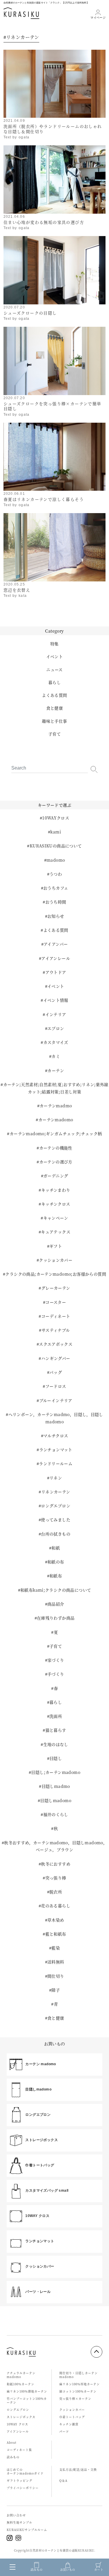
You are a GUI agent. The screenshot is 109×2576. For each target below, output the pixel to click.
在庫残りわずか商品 (56, 1618)
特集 (54, 644)
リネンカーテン (56, 1492)
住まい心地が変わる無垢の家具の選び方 (44, 222)
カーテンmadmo (56, 1106)
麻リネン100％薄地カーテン (27, 2391)
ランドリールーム (56, 1463)
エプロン (56, 1028)
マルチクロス (56, 1436)
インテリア (56, 1014)
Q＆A (63, 2481)
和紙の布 (56, 1562)
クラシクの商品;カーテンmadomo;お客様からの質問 (56, 1274)
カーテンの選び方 (56, 1162)
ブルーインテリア (56, 1400)
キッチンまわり (56, 1190)
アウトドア (56, 972)
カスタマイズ (56, 1042)
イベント (55, 656)
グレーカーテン (56, 1288)
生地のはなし (56, 1744)
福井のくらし (56, 1814)
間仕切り (56, 1976)
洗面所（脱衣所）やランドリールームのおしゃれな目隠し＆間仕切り (53, 129)
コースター (56, 1302)
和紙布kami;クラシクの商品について (56, 1590)
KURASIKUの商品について (56, 846)
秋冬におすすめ (56, 1864)
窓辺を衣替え (17, 590)
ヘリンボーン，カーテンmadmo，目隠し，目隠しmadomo (56, 1418)
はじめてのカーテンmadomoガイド (25, 2471)
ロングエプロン (56, 1506)
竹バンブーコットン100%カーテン (27, 2400)
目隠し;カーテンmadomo (56, 1772)
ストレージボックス (21, 2417)
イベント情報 (56, 1000)
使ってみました (56, 1520)
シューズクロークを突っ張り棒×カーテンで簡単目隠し (52, 406)
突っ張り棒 (56, 1878)
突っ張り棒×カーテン (75, 2399)
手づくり (56, 1674)
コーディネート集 (19, 2450)
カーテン (56, 1070)
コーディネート (56, 1316)
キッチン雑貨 (69, 2424)
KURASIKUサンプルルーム (27, 2530)
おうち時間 (56, 902)
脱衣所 (56, 1892)
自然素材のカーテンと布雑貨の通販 (53, 2550)
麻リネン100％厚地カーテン (79, 2384)
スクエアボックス (56, 1344)
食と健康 (55, 708)
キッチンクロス (56, 1204)
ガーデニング (56, 1176)
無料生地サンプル (19, 2522)
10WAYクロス (56, 818)
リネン (56, 1478)
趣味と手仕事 (54, 721)
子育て (54, 734)
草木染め (56, 1920)
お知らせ (56, 916)
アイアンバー (56, 944)
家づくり (56, 1660)
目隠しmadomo (56, 1800)
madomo (56, 860)
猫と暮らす (56, 1730)
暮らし (54, 682)
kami (56, 832)
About (12, 2442)
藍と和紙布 (56, 1934)
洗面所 (56, 1716)
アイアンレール (56, 958)
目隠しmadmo (56, 1786)
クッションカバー (56, 1260)
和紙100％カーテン (20, 2384)
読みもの (13, 2457)
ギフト (56, 1246)
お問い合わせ (16, 2515)
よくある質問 (54, 695)
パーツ (64, 2431)
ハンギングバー (56, 1358)
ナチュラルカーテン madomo (21, 2375)
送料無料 (56, 1962)
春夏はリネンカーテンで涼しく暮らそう (44, 499)
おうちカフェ (56, 888)
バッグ (56, 1372)
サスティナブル (56, 1330)
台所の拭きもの (56, 1534)
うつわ (56, 874)
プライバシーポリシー (23, 2488)
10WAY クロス (17, 2424)
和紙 (56, 1548)
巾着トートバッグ (72, 2417)
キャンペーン (56, 1218)
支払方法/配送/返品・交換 (78, 2469)
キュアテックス (56, 1232)
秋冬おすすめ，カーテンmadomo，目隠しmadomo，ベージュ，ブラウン (56, 1846)
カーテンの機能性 (56, 1148)
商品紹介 (56, 1604)
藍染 (56, 1948)
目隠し (56, 1758)
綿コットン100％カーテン (78, 2391)
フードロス (56, 1386)
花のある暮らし (56, 1906)
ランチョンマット (56, 1449)
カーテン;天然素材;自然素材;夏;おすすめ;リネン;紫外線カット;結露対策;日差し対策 (56, 1088)
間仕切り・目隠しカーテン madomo (78, 2375)
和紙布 (56, 1576)
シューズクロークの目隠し (30, 313)
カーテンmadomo (56, 1120)
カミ (56, 1056)
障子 (56, 1990)
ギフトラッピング (19, 2481)
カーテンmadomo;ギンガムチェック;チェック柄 (56, 1133)
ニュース (54, 670)
